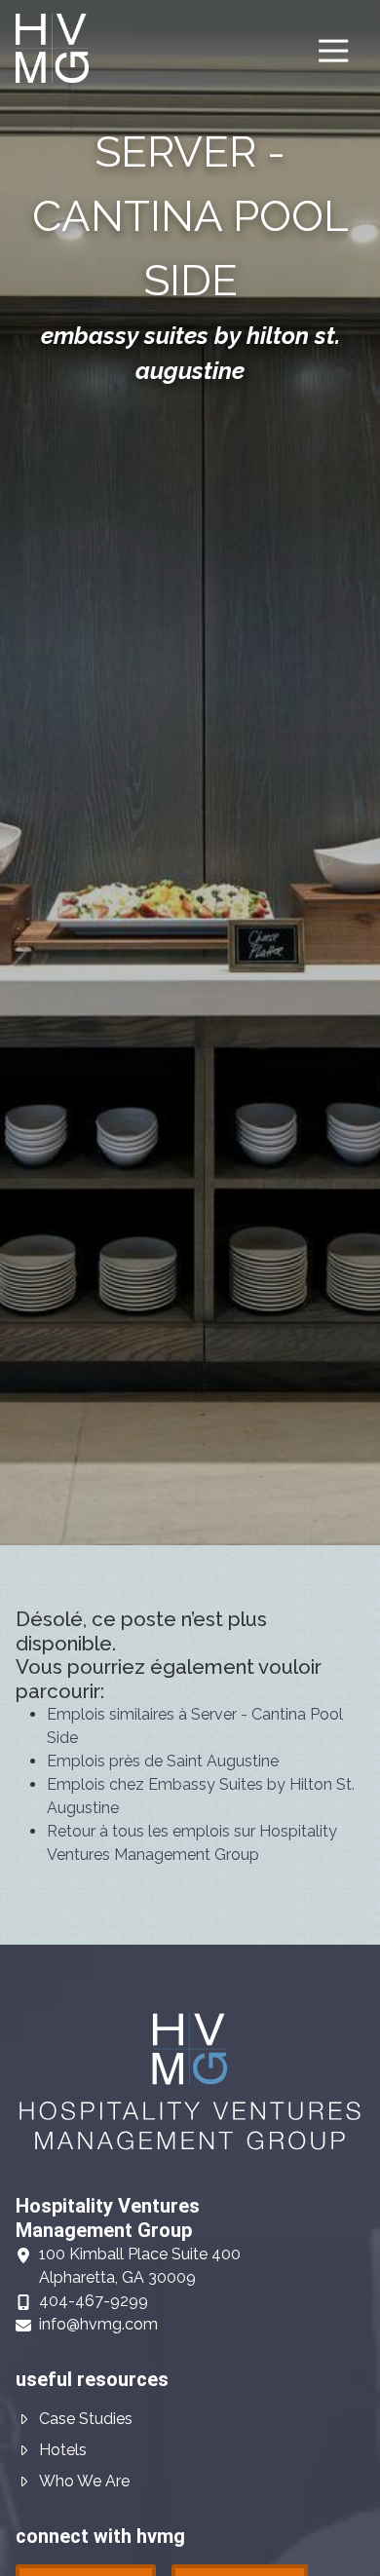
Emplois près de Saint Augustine (163, 1761)
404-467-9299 (94, 2301)
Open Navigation (333, 52)
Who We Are (84, 2481)
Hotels (63, 2450)
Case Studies (86, 2419)
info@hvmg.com (98, 2324)
